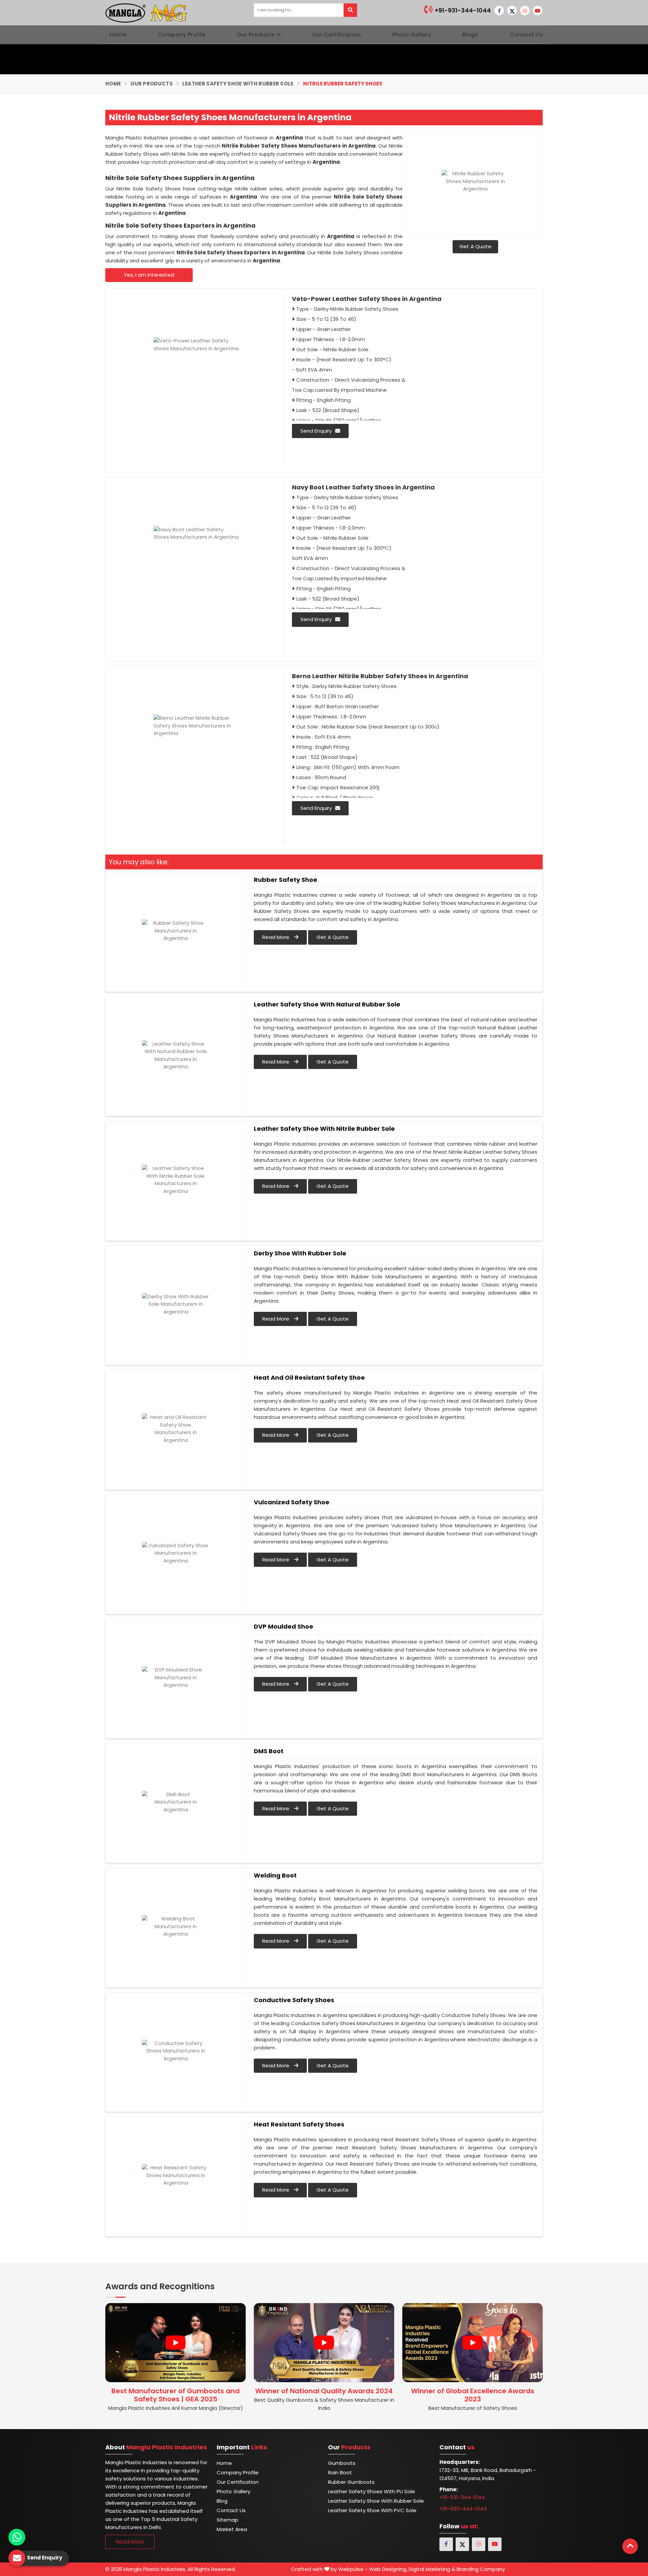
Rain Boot (340, 2472)
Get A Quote (475, 246)
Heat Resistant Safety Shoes (299, 2124)
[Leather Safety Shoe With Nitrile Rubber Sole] (175, 1180)
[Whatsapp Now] (17, 2537)
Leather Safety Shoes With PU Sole (372, 2491)
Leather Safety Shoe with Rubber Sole (238, 84)
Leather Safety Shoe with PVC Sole (372, 2510)
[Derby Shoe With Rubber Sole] (175, 1304)
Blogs (470, 35)
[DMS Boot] (175, 1802)
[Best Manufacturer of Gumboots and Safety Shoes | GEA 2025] (175, 2343)
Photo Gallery (412, 35)
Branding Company (481, 2569)
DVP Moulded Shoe (283, 1627)
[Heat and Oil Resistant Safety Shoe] (175, 1429)
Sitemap (227, 2520)
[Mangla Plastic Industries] (147, 12)
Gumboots (342, 2463)
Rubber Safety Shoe (286, 880)
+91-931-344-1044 (462, 10)
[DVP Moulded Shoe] (175, 1678)
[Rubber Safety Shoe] (175, 931)
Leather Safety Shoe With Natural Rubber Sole (327, 1004)
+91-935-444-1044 (463, 2509)
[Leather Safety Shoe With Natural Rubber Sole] (175, 1055)
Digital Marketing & (432, 2569)
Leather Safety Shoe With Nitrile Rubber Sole (324, 1129)
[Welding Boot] (175, 1927)
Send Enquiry (316, 431)
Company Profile (182, 35)
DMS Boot (269, 1751)
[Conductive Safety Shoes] (175, 2051)
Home (118, 35)
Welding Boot (275, 1876)
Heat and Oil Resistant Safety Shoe (309, 1378)
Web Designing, (388, 2569)
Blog (222, 2501)
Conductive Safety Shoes (294, 2000)
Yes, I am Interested (149, 275)
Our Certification (337, 35)
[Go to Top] (630, 2546)
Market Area (232, 2529)
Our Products (256, 35)
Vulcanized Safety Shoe (292, 1502)
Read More (276, 937)
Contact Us (526, 35)
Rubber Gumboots (351, 2482)
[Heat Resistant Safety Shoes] (175, 2175)
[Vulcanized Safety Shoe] (175, 1553)
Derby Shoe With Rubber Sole (300, 1253)
